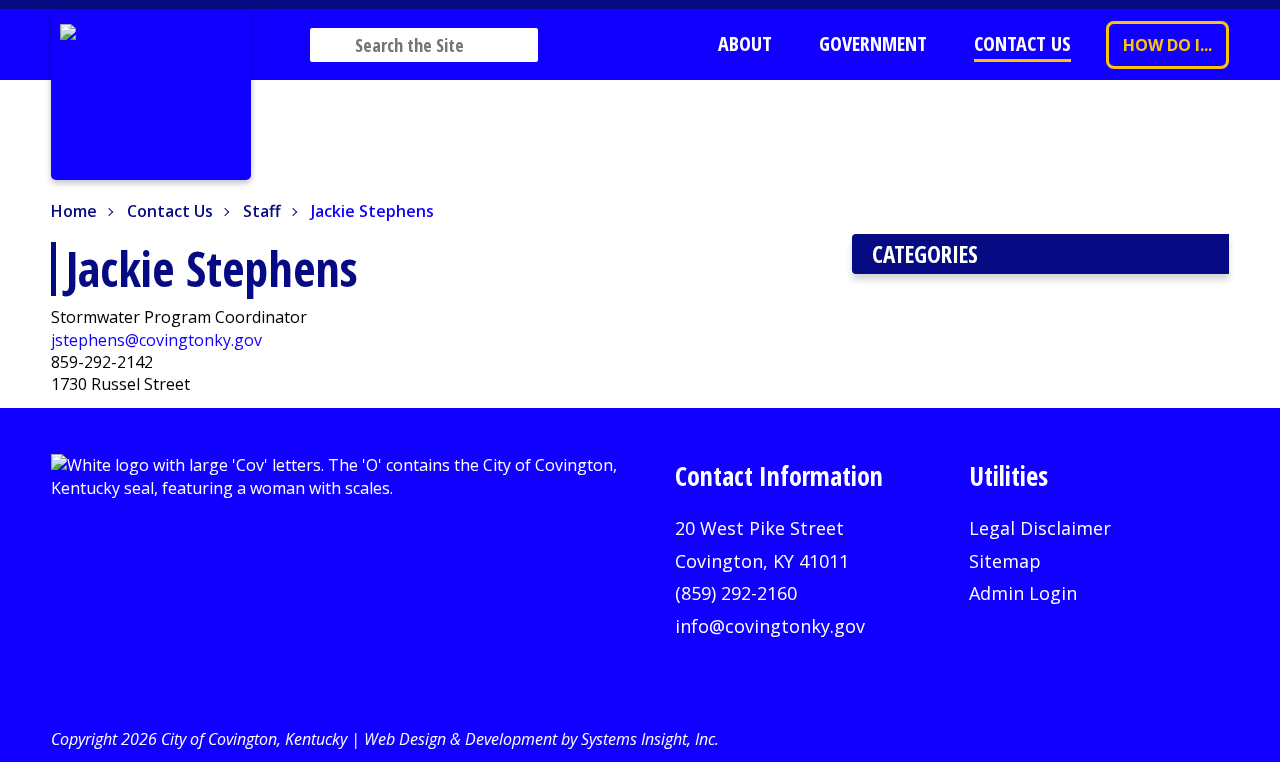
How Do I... (1167, 45)
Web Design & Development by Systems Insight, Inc (539, 739)
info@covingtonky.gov (770, 626)
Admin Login (1023, 593)
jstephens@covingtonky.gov (156, 340)
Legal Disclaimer (1040, 528)
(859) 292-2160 (736, 593)
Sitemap (1005, 561)
